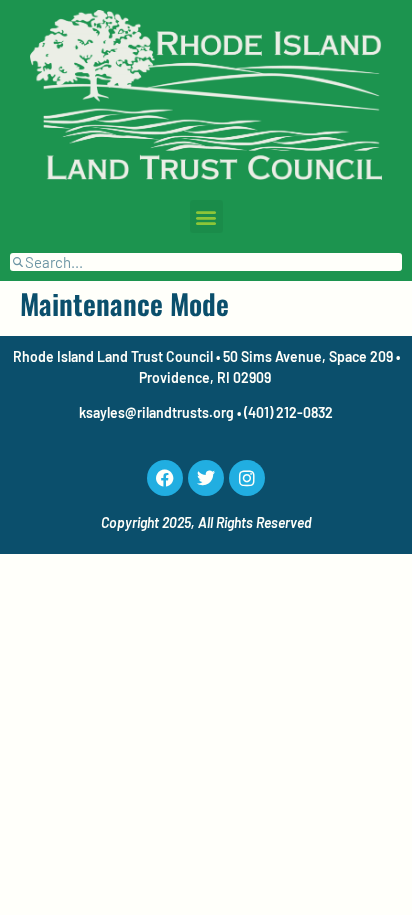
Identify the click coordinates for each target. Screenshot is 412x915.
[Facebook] (165, 478)
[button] (206, 216)
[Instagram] (247, 478)
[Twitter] (206, 478)
